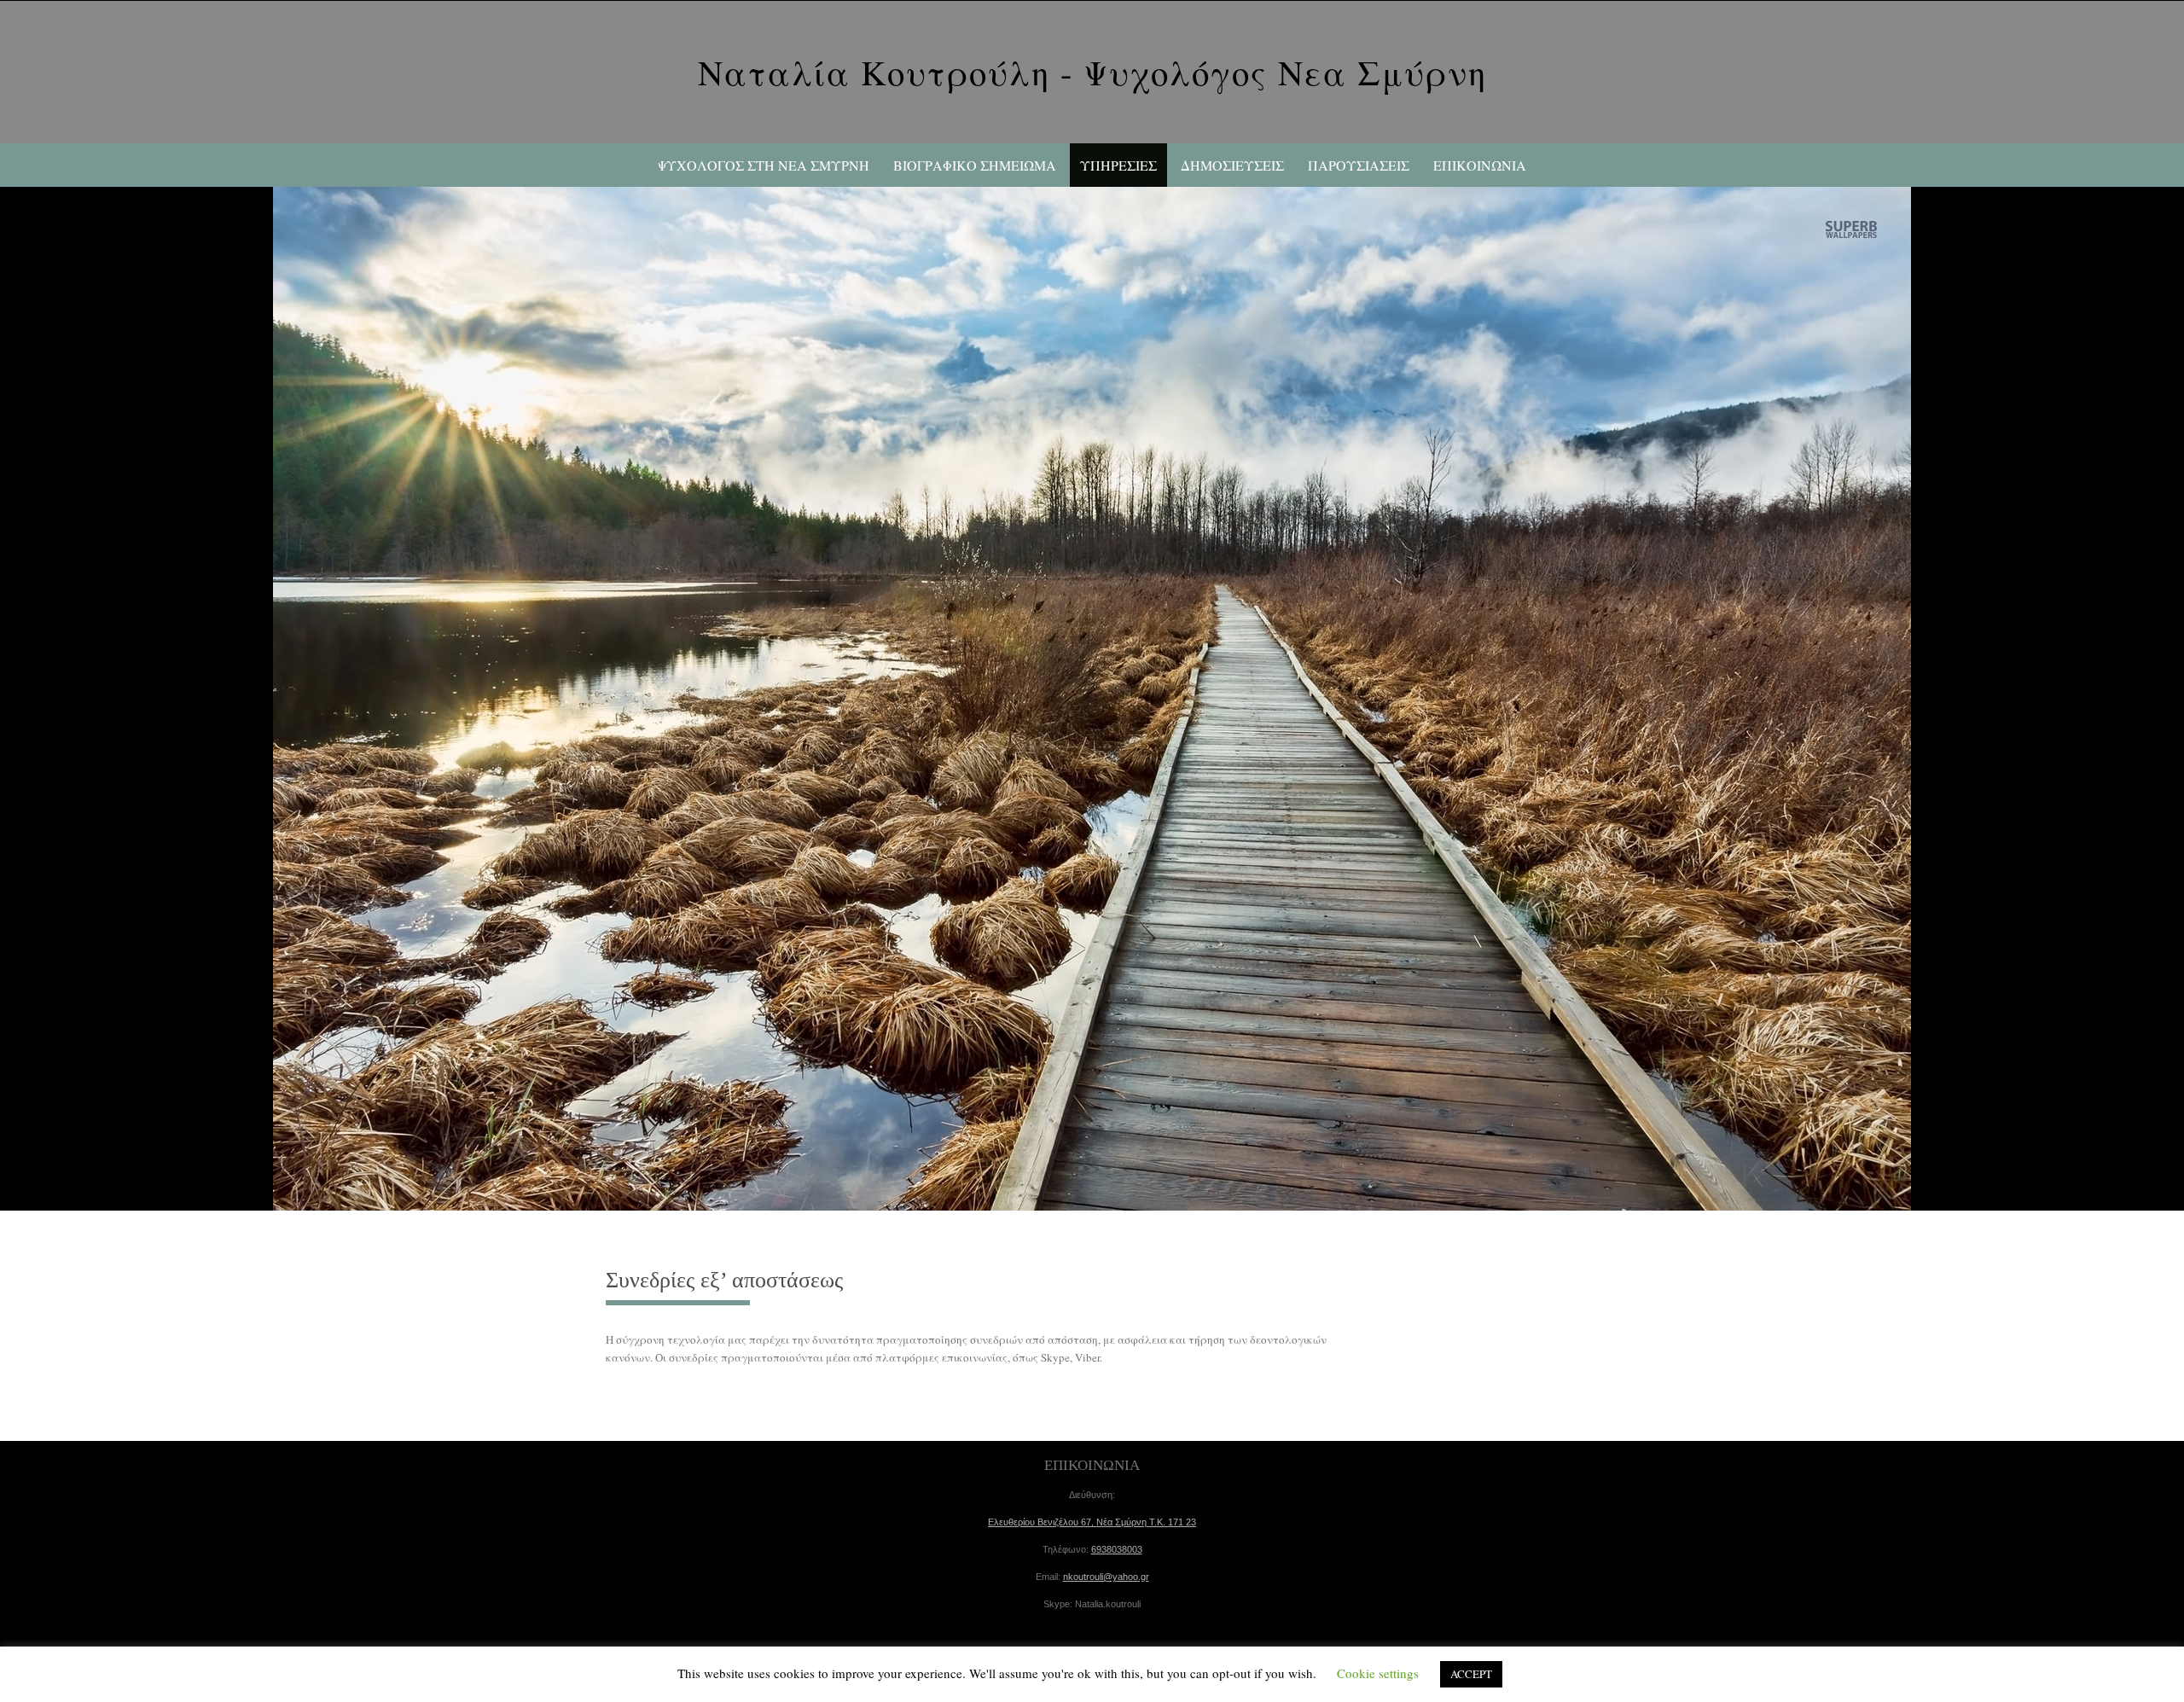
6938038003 (1117, 1549)
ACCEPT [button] (1471, 1674)
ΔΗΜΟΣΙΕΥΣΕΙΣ (1232, 165)
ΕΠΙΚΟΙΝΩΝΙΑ (1480, 165)
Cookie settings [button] (1378, 1673)
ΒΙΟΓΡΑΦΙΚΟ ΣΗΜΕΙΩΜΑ (975, 165)
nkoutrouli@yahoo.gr (1106, 1577)
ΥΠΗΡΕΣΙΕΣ (1118, 165)
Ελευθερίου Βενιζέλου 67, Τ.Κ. (1092, 1522)
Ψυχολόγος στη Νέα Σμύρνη (764, 165)
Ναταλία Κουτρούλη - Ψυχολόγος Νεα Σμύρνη (1092, 72)
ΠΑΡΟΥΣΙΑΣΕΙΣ (1359, 165)
